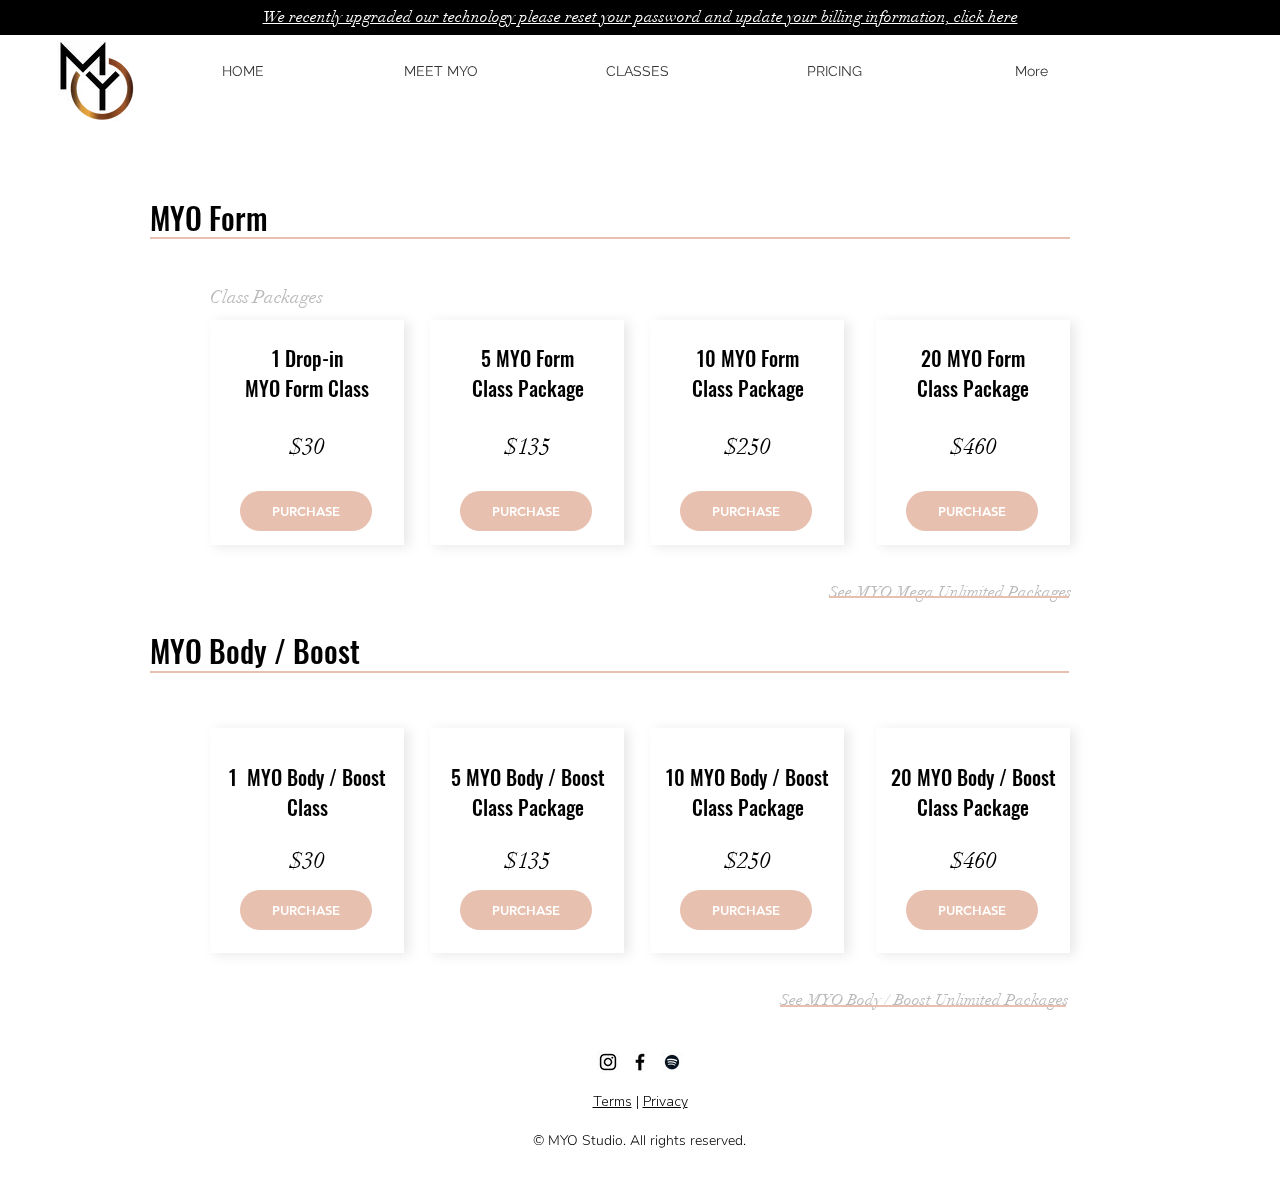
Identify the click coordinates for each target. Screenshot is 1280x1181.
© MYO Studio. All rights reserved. (639, 1140)
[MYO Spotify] (672, 1062)
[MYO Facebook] (640, 1062)
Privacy (665, 1101)
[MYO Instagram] (608, 1062)
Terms (612, 1101)
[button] (306, 511)
